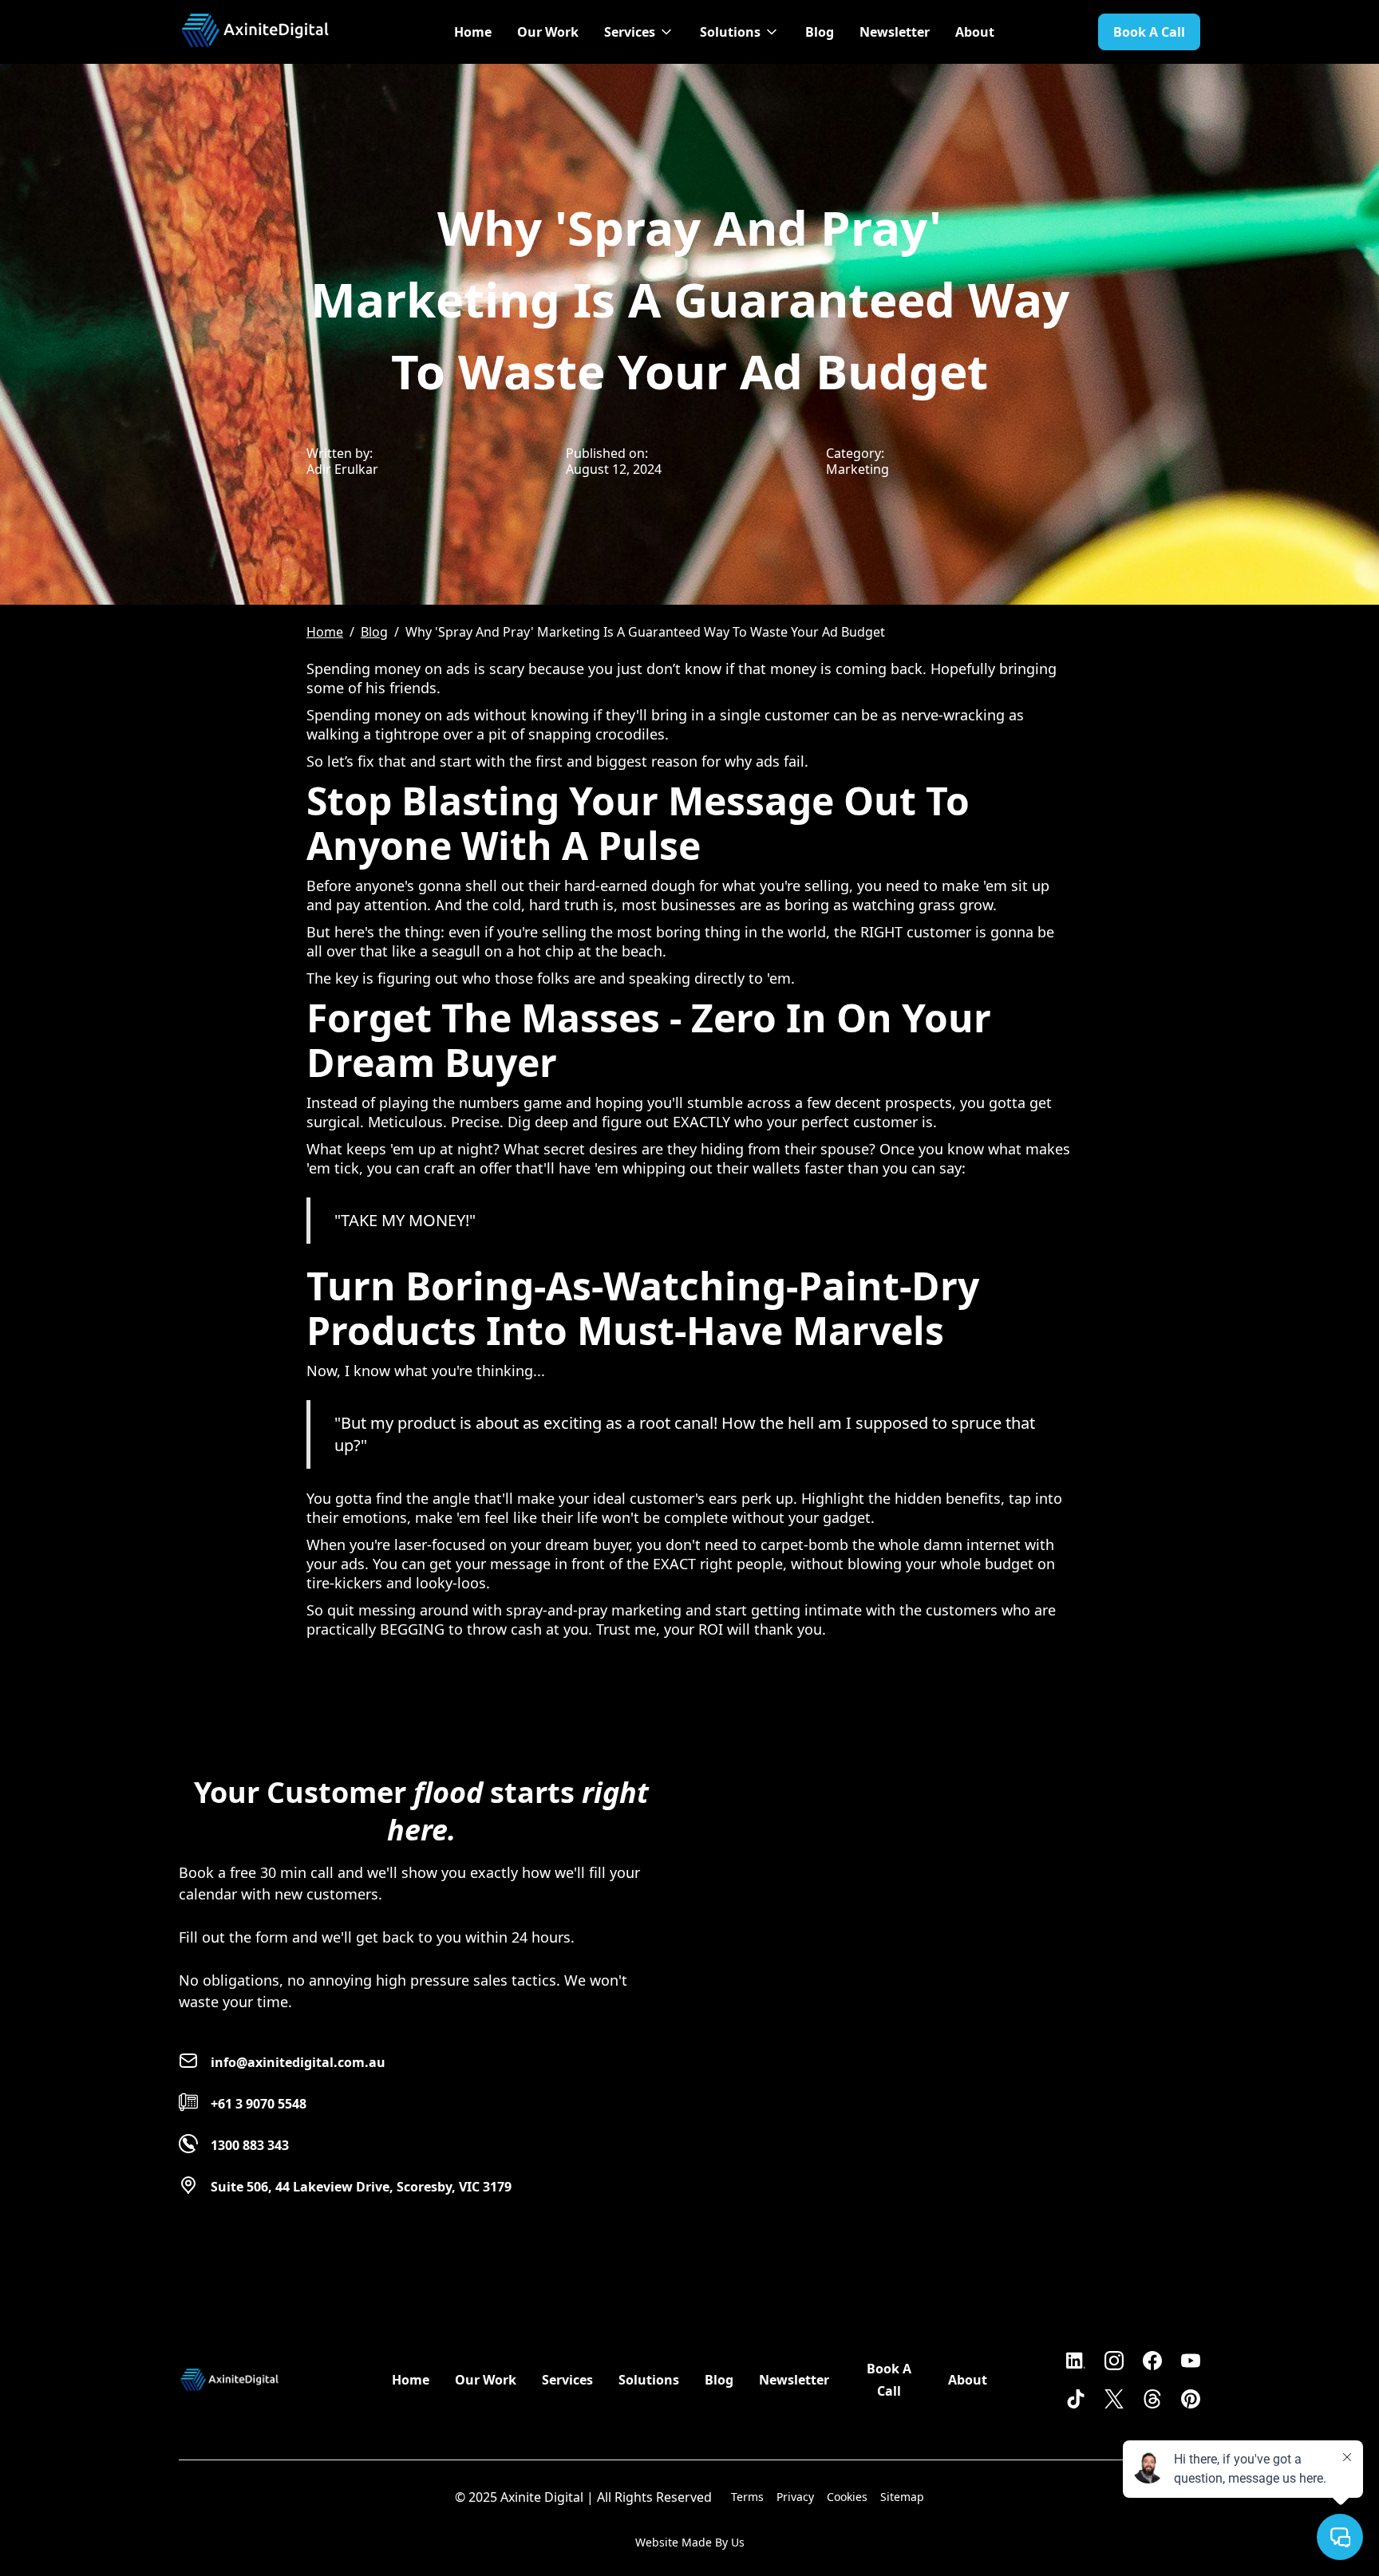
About (975, 32)
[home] (255, 24)
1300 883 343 (250, 2145)
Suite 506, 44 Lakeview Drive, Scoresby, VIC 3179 (361, 2187)
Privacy (795, 2497)
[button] (639, 32)
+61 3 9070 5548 (259, 2104)
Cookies (847, 2497)
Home (473, 32)
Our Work (548, 32)
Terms (747, 2497)
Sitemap (902, 2497)
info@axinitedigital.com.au (298, 2062)
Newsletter (895, 32)
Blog (820, 32)
